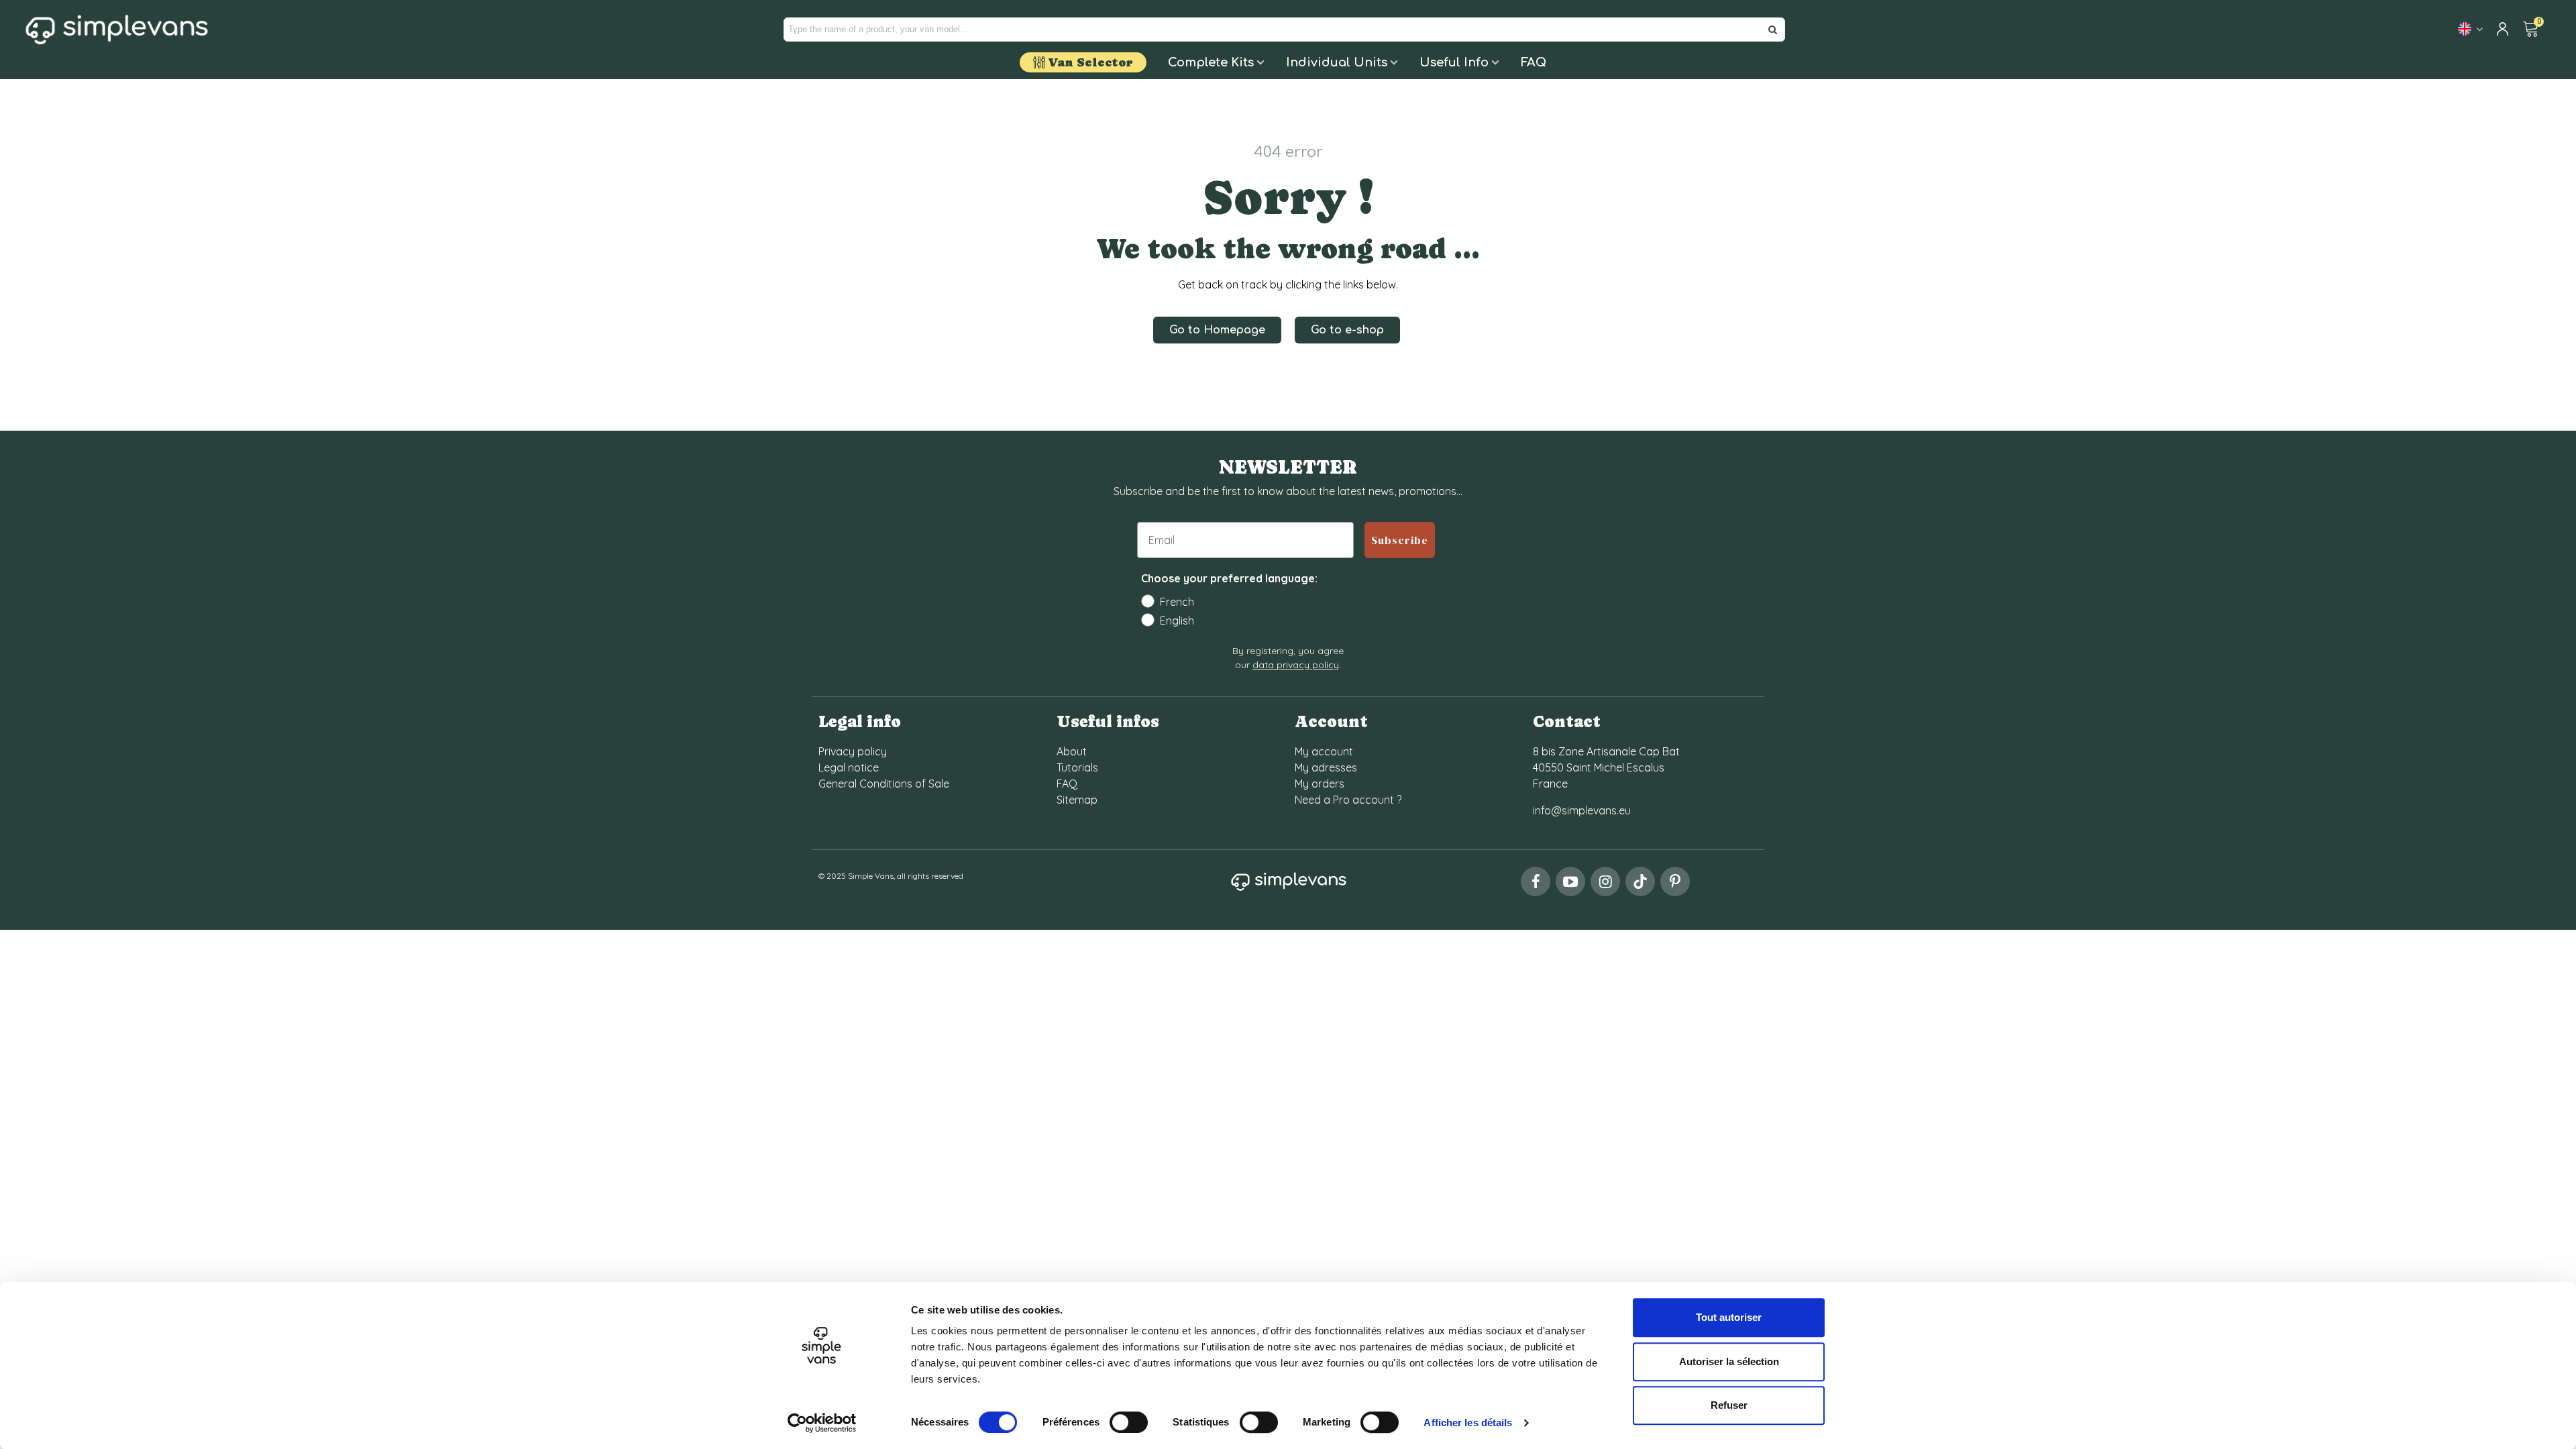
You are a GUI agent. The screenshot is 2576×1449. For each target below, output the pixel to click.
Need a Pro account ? (1348, 800)
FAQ (1534, 62)
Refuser (1729, 1405)
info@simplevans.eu (1582, 810)
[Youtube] (1570, 881)
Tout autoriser (1729, 1317)
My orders (1320, 784)
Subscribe (1400, 540)
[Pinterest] (1675, 881)
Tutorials (1077, 767)
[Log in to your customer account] (2504, 30)
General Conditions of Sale (884, 784)
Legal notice (849, 767)
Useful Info (1454, 62)
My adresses (1326, 767)
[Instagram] (1605, 881)
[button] (1217, 330)
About (1072, 751)
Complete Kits (1211, 62)
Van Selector (1090, 62)
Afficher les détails (1468, 1423)
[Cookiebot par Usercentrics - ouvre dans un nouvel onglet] (822, 1423)
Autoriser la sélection (1729, 1361)
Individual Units (1337, 62)
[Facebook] (1536, 881)
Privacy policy (853, 751)
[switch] (1129, 1422)
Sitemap (1077, 800)
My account (1324, 751)
